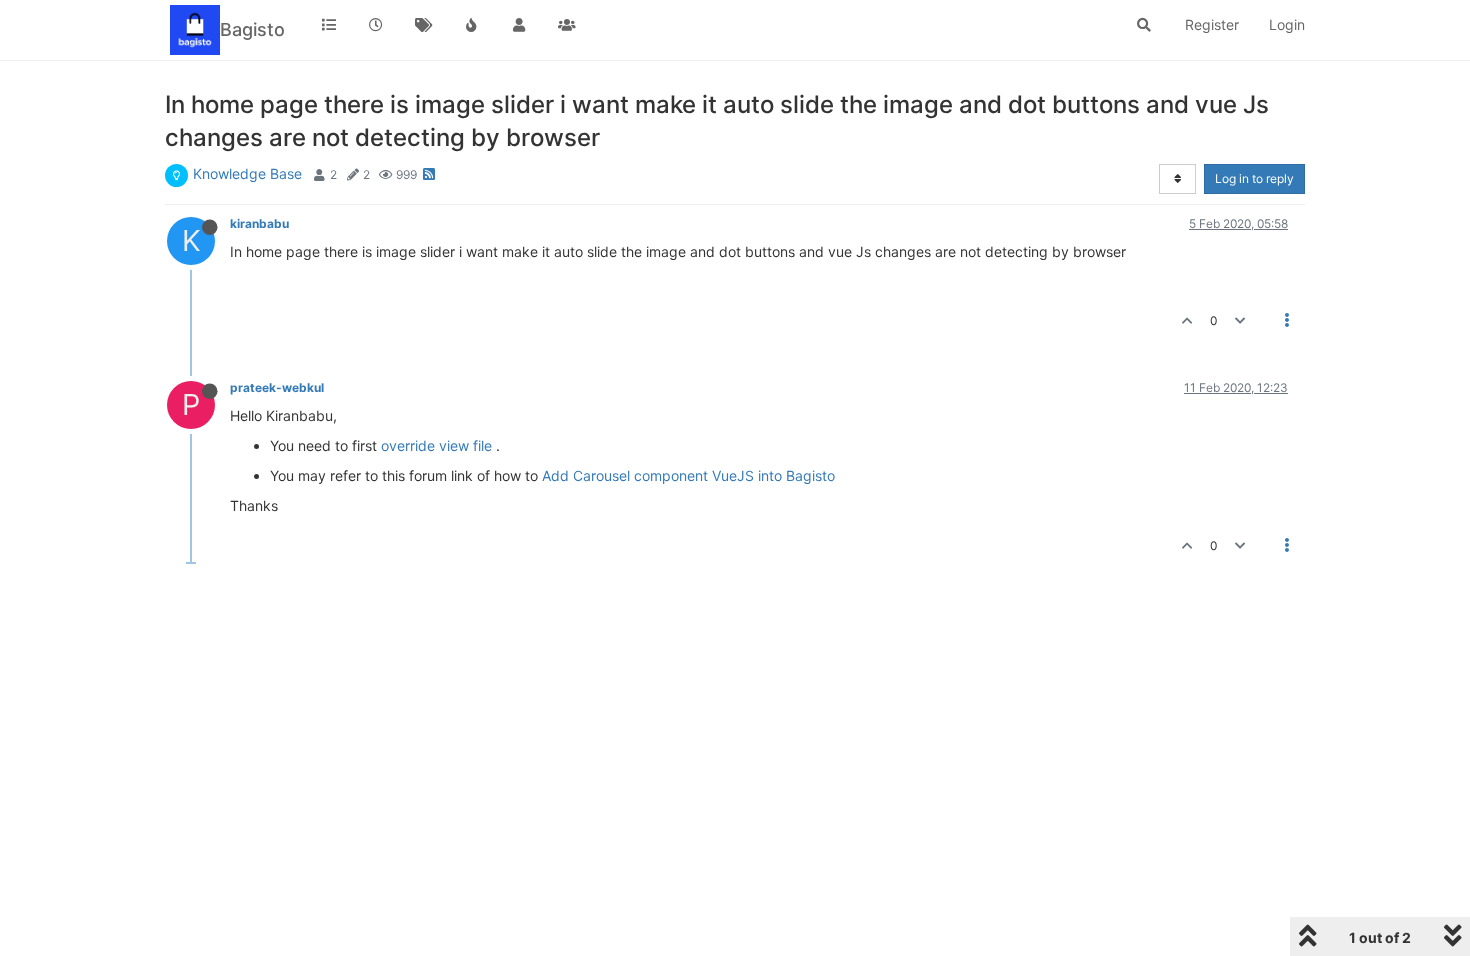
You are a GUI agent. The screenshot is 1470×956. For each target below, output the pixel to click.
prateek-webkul (277, 387)
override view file (436, 445)
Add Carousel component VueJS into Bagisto (688, 475)
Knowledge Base (247, 173)
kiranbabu (259, 223)
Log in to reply (1254, 178)
